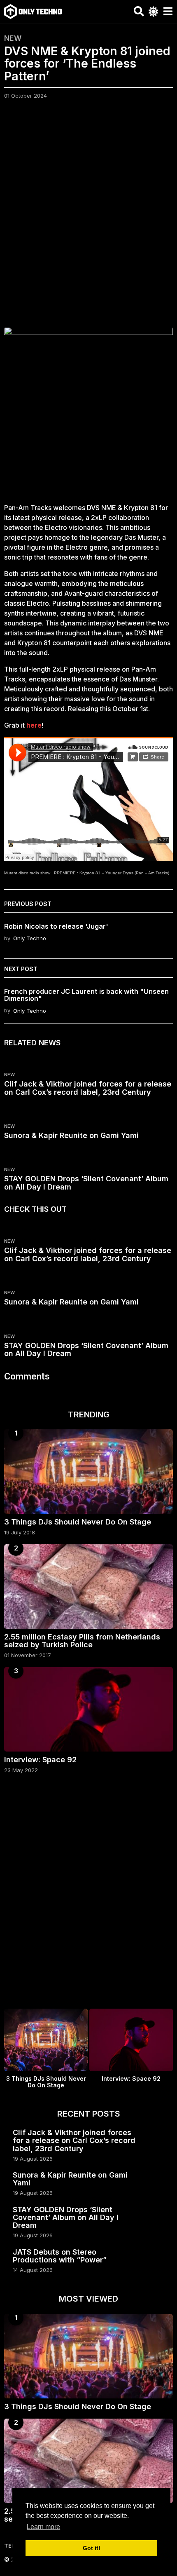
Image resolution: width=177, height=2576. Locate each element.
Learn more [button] (43, 2527)
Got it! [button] (92, 2548)
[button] (139, 12)
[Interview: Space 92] (88, 1709)
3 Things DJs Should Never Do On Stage (78, 1522)
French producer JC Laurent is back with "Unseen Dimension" (86, 995)
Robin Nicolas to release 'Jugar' (56, 926)
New (13, 38)
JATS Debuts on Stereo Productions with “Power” (60, 2256)
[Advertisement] (88, 218)
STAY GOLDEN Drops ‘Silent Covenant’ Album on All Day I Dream (86, 1183)
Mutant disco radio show (27, 873)
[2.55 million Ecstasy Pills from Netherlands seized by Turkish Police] (88, 1587)
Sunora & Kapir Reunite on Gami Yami (71, 1135)
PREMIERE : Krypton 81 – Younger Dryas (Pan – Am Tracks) (112, 873)
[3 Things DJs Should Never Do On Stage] (88, 1472)
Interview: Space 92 (40, 1760)
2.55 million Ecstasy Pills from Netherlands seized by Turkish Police (82, 1641)
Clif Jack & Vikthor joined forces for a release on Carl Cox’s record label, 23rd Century (88, 1088)
